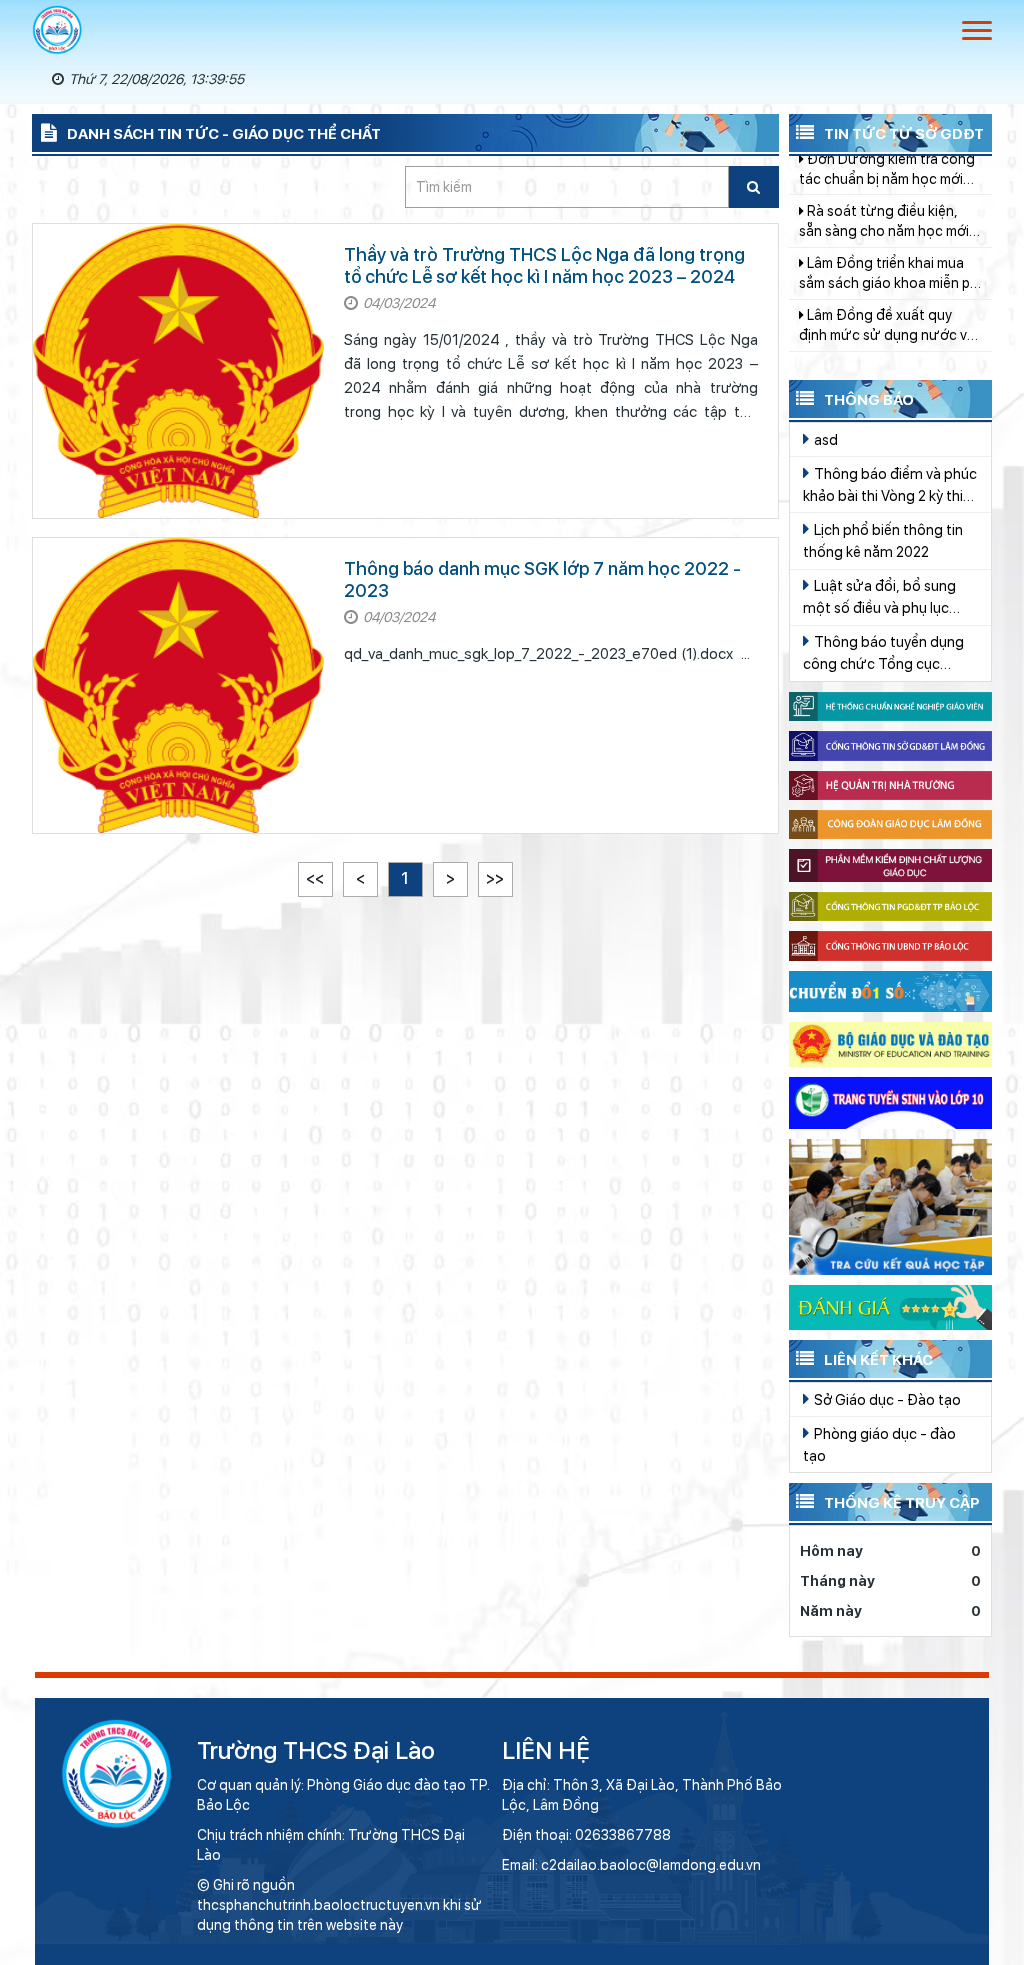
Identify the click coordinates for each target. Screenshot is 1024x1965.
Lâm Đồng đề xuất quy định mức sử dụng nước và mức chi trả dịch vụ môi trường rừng (887, 276)
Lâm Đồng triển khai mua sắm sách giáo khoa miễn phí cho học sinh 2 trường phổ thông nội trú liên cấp (890, 224)
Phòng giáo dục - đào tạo (879, 1444)
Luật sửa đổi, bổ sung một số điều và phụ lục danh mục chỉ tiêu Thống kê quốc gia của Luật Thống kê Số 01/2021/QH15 (884, 598)
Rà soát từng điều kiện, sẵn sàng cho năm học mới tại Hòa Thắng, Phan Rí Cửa (889, 172)
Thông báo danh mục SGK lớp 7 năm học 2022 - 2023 (542, 579)
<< (315, 878)
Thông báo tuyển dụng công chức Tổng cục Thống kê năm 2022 (883, 654)
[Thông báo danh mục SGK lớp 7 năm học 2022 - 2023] (178, 685)
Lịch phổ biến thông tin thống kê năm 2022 (883, 540)
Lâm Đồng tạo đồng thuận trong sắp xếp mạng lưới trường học (888, 329)
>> (495, 878)
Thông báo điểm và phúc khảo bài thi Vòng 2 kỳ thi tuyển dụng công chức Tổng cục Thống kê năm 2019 (890, 486)
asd (824, 439)
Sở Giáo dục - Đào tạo (886, 1399)
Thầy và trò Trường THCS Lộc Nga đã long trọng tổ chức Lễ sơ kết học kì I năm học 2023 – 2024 (544, 265)
